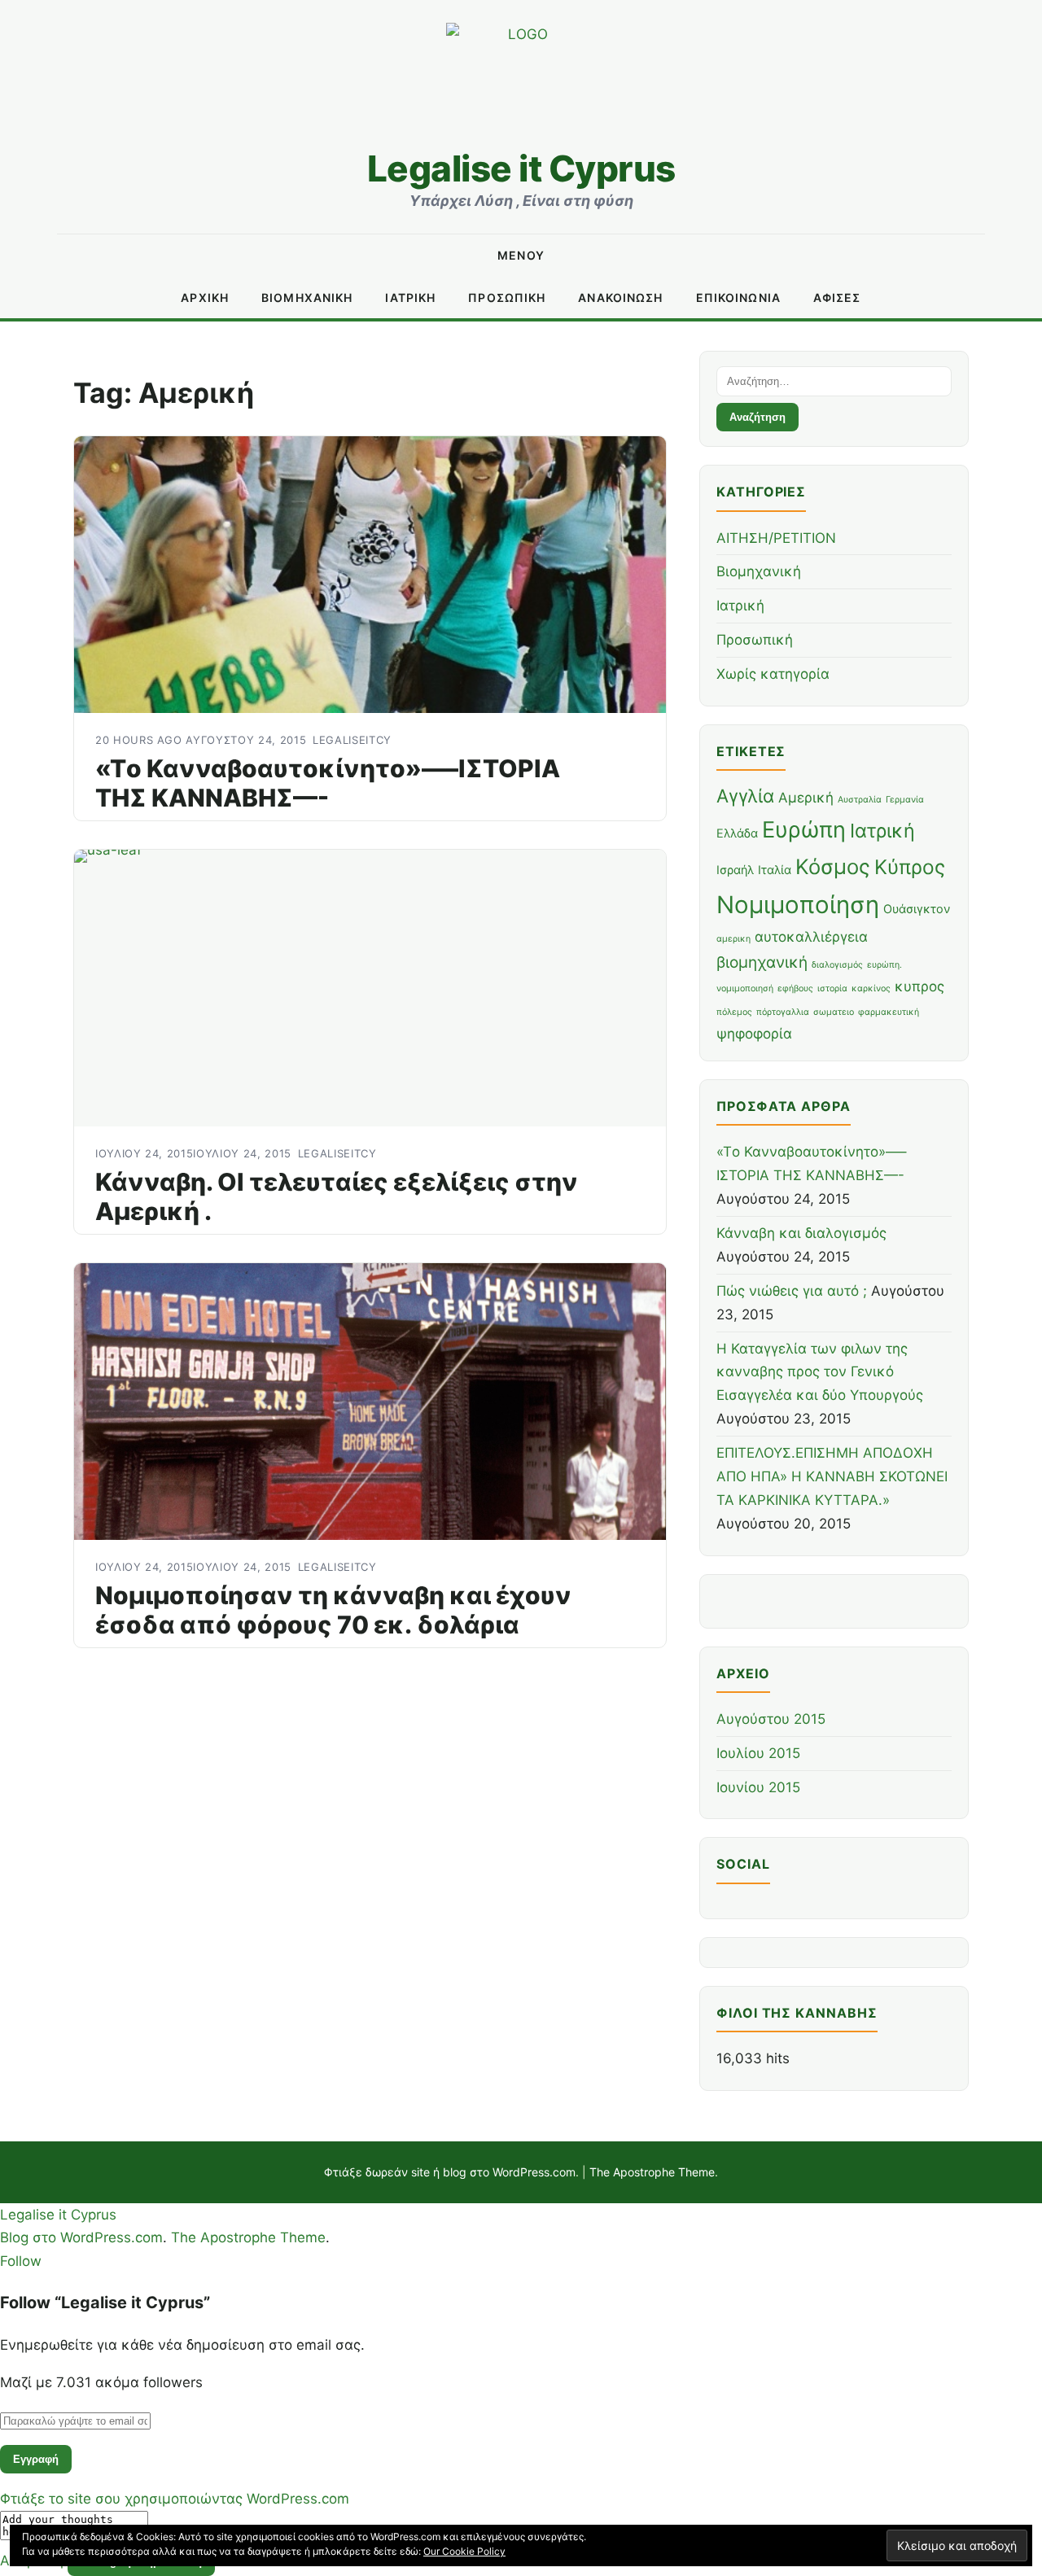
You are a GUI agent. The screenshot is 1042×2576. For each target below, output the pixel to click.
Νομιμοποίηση (798, 905)
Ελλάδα (737, 833)
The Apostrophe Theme (652, 2172)
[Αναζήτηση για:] (834, 380)
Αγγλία (745, 796)
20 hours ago (140, 740)
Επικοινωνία (738, 297)
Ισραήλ (735, 870)
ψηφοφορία (754, 1034)
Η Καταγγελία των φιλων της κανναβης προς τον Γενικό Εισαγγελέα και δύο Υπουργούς (822, 1372)
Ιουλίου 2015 (758, 1753)
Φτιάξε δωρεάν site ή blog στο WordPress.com (450, 2172)
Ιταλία (775, 870)
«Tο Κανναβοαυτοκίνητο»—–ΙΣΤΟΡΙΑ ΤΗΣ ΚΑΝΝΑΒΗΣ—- (328, 783)
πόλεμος (734, 1012)
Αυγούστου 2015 (771, 1719)
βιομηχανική (762, 962)
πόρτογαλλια (783, 1012)
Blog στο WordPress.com (81, 2237)
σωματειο (834, 1012)
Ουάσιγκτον (917, 909)
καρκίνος (871, 988)
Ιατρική (410, 297)
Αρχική (205, 297)
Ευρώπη (804, 830)
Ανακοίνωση (620, 297)
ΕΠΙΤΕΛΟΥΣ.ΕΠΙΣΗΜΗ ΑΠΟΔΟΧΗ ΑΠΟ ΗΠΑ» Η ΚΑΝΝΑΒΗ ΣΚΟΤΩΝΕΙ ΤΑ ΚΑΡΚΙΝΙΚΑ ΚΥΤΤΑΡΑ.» (832, 1476)
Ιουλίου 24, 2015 (144, 1153)
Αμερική (806, 798)
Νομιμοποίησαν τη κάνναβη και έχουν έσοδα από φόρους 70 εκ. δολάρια (333, 1610)
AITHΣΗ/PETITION (776, 538)
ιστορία (832, 988)
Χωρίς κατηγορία (773, 674)
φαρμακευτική (889, 1012)
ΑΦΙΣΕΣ (837, 297)
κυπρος (919, 986)
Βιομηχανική (307, 297)
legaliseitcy (352, 740)
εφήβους (795, 988)
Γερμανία (905, 800)
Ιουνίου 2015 (758, 1787)
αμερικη (733, 939)
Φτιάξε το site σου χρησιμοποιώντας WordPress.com (175, 2499)
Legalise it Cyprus (521, 168)
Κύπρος (910, 867)
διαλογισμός (837, 965)
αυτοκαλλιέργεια (811, 937)
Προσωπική (507, 297)
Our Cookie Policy (464, 2551)
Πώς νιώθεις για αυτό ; (792, 1291)
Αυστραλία (860, 800)
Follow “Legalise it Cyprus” (105, 2303)
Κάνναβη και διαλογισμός (801, 1233)
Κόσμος (833, 866)
